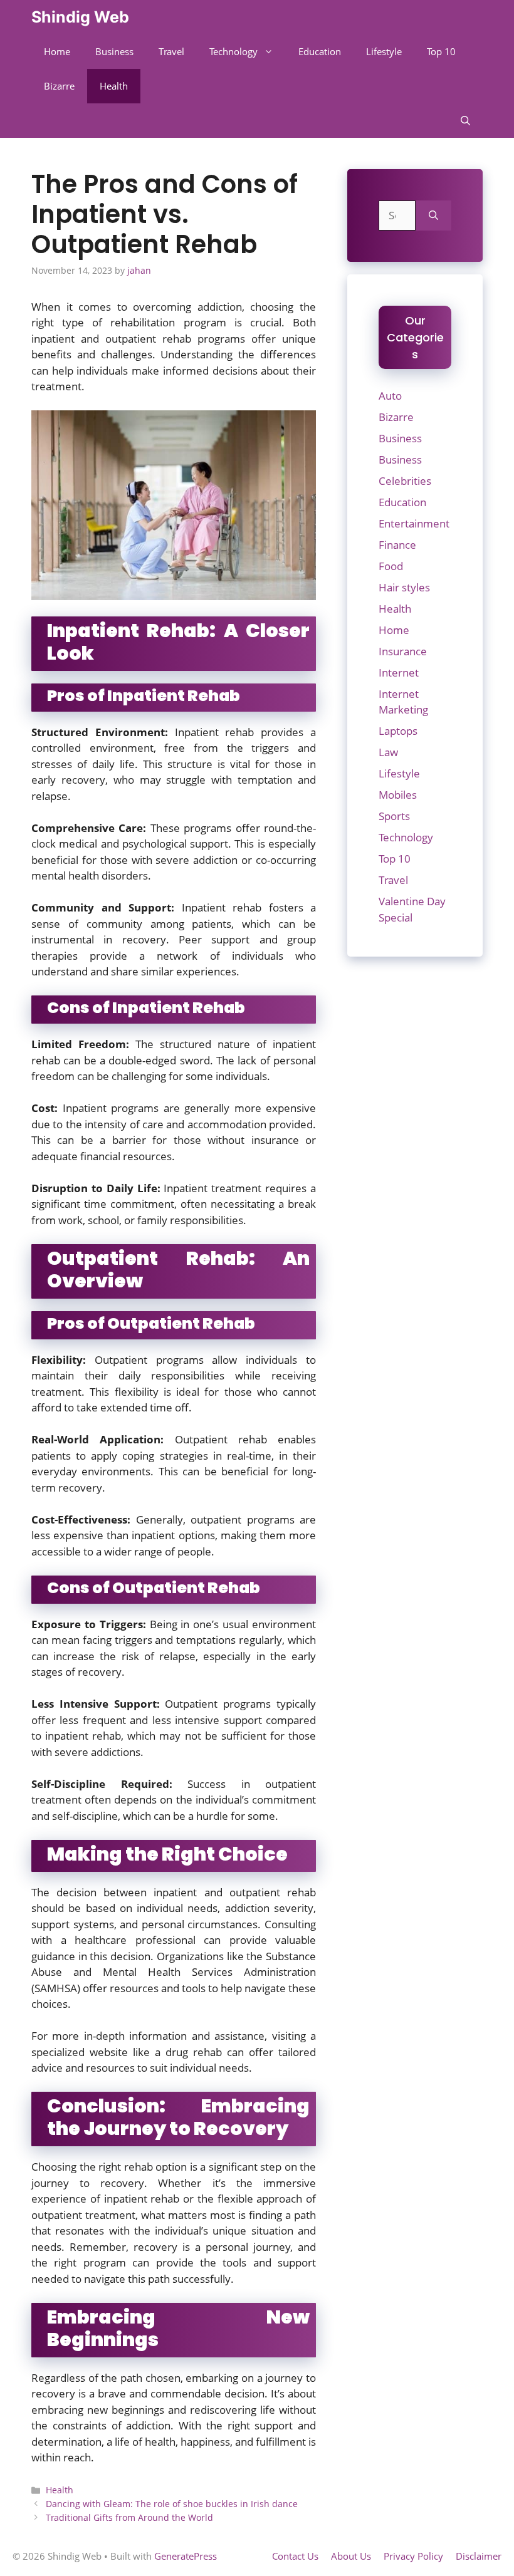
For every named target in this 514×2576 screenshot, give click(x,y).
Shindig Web (80, 17)
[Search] (433, 216)
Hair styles (404, 587)
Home (57, 51)
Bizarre (59, 86)
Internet (399, 673)
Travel (171, 51)
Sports (394, 816)
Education (320, 51)
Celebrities (405, 481)
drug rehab (194, 2052)
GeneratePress (186, 2556)
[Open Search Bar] (465, 121)
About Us (351, 2556)
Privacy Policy (413, 2556)
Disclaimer (479, 2556)
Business (114, 51)
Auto (390, 396)
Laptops (398, 731)
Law (388, 752)
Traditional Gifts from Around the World (129, 2517)
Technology (233, 51)
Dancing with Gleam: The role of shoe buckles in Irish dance (172, 2504)
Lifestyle (384, 51)
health (84, 875)
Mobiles (398, 795)
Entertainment (414, 523)
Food (391, 566)
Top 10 (441, 51)
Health (114, 86)
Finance (397, 545)
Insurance (403, 651)
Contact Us (295, 2556)
